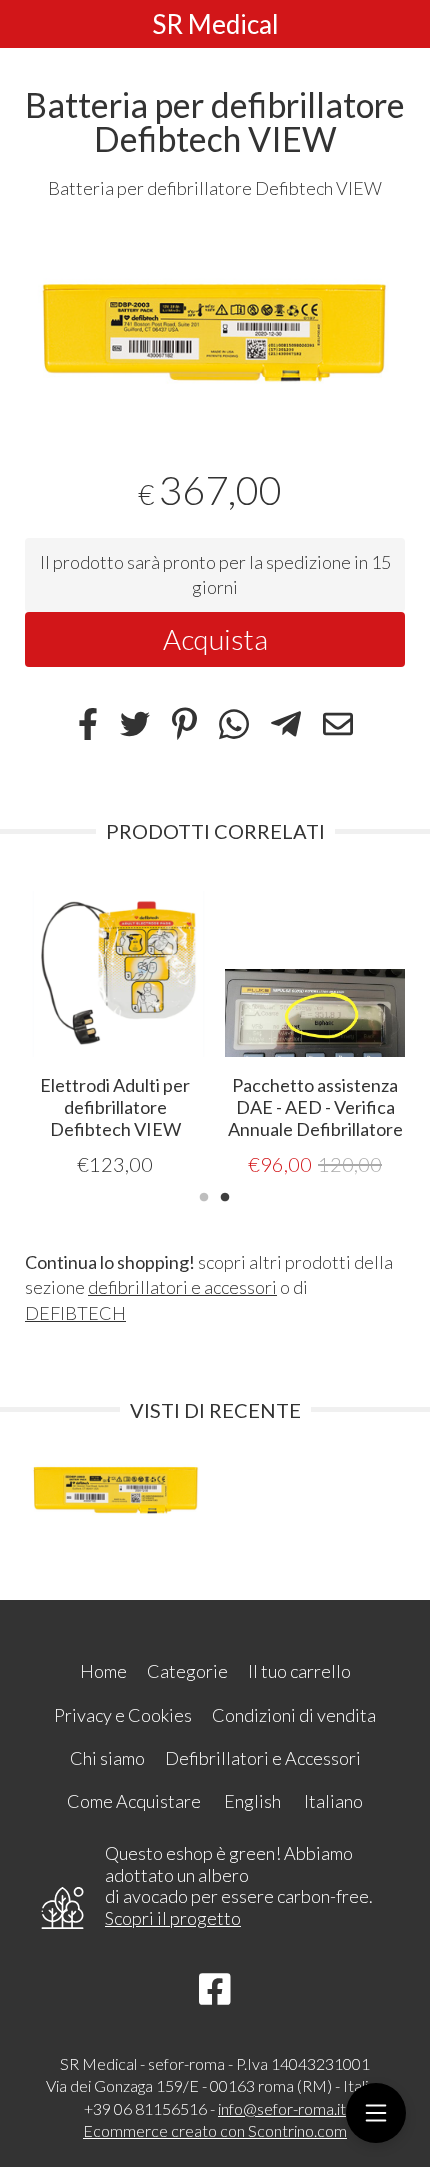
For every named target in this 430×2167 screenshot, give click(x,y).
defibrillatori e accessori (182, 1287)
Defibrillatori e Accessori (263, 1758)
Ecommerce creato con (215, 2130)
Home (103, 1671)
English (252, 1801)
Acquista (215, 639)
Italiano (333, 1801)
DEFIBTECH (75, 1313)
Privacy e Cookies (123, 1715)
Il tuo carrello (299, 1671)
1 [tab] (204, 1195)
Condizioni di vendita (294, 1715)
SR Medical (215, 24)
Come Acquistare (134, 1801)
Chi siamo (107, 1758)
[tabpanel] (215, 322)
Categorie (187, 1671)
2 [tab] (225, 1195)
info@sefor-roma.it (282, 2108)
